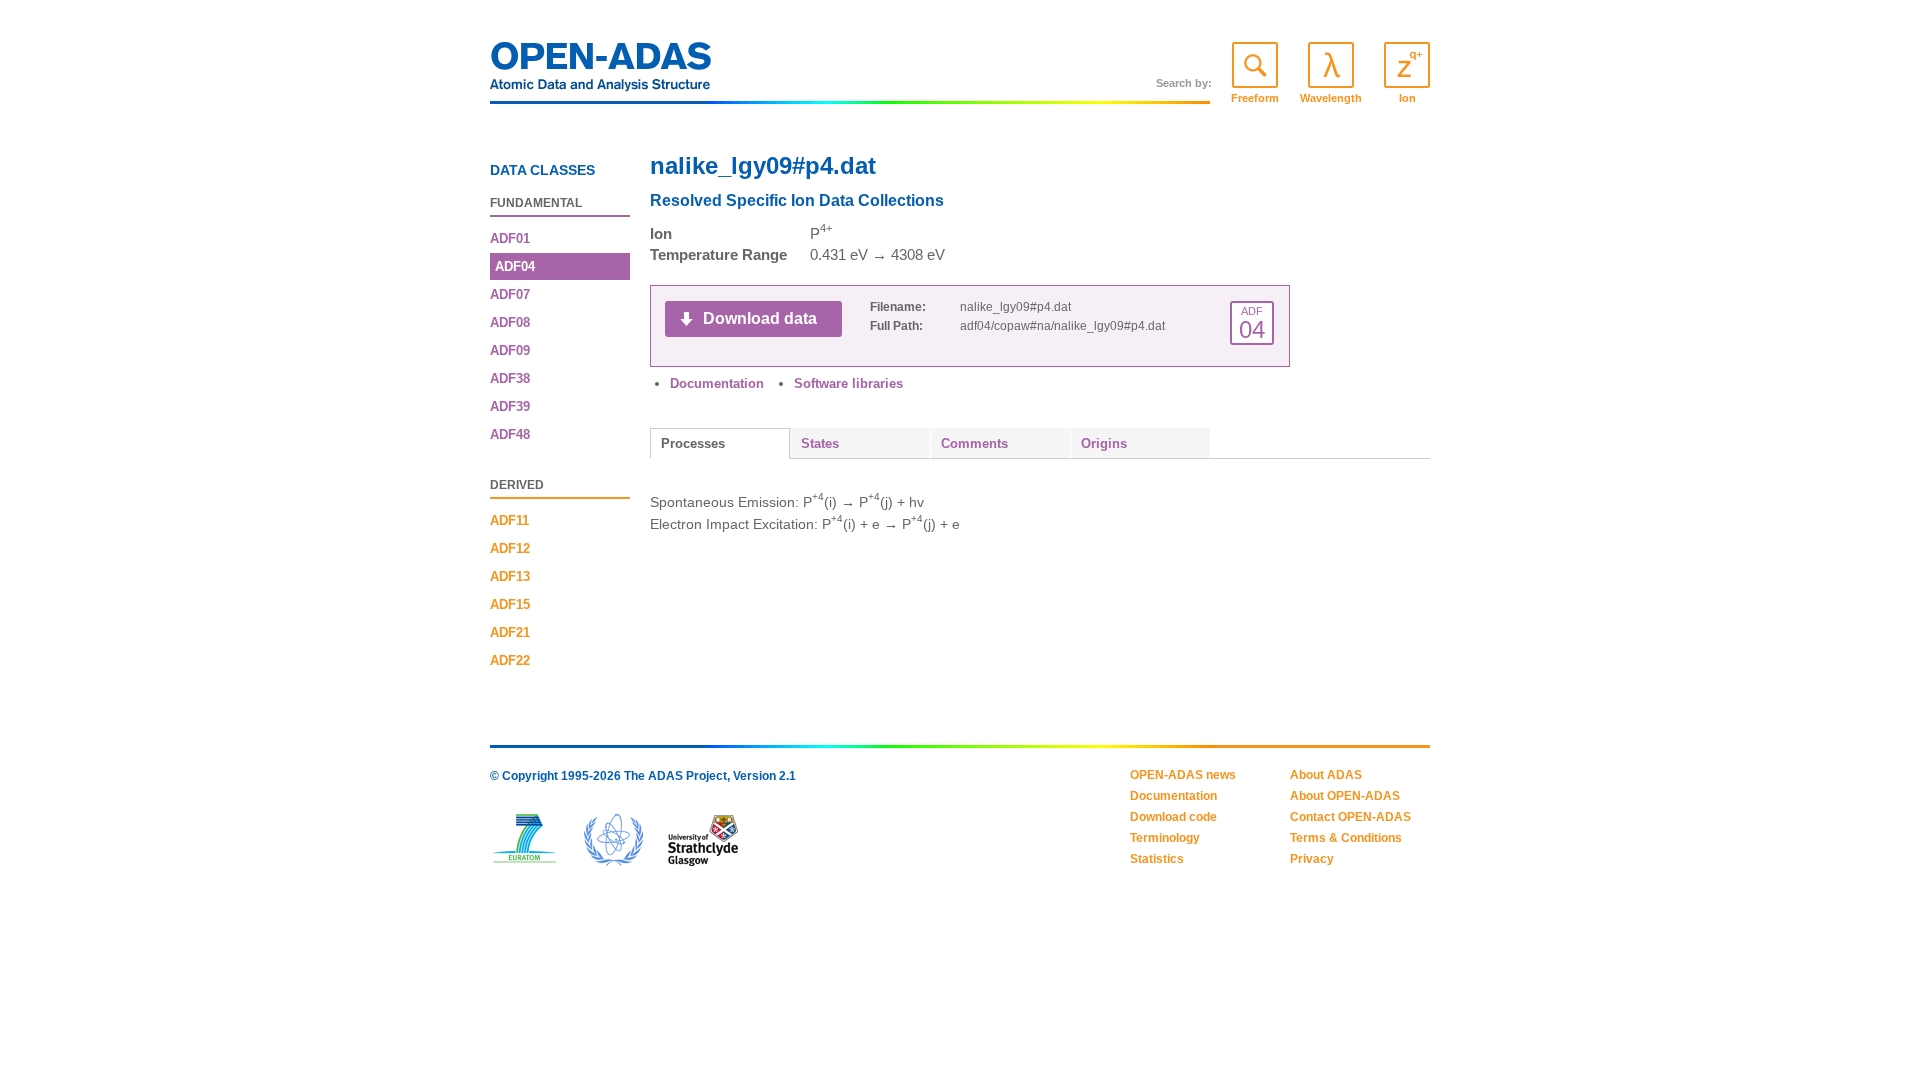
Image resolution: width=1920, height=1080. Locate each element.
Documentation (717, 383)
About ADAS (1326, 775)
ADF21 (510, 632)
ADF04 (515, 266)
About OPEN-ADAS (1345, 796)
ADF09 (510, 350)
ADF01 (510, 238)
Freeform (1255, 98)
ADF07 (510, 294)
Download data (760, 318)
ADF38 (510, 378)
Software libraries (848, 383)
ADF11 (509, 520)
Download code (1173, 817)
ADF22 (510, 660)
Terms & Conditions (1346, 838)
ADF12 (510, 548)
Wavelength (1331, 98)
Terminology (1165, 838)
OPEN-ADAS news (1183, 775)
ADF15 (510, 604)
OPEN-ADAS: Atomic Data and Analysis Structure (601, 72)
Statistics (1157, 859)
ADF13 (510, 576)
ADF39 (510, 406)
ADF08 (510, 322)
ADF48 (510, 434)
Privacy (1312, 859)
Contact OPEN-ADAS (1350, 817)
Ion (1407, 98)
